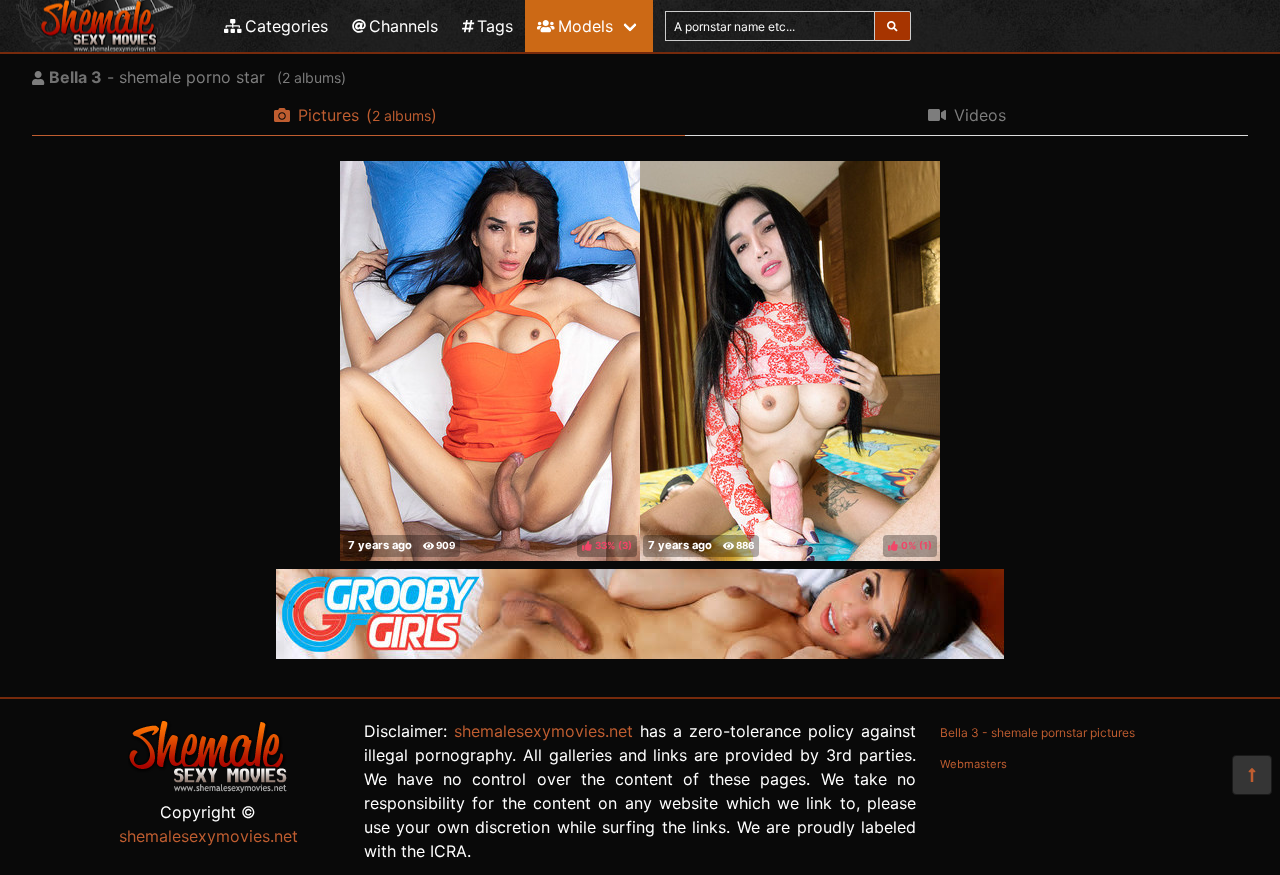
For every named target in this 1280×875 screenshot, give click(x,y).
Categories (286, 26)
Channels (403, 26)
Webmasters (973, 764)
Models (585, 26)
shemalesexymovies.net (208, 836)
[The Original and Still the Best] (640, 653)
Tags (495, 26)
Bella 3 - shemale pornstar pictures (1037, 732)
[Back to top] (1252, 775)
